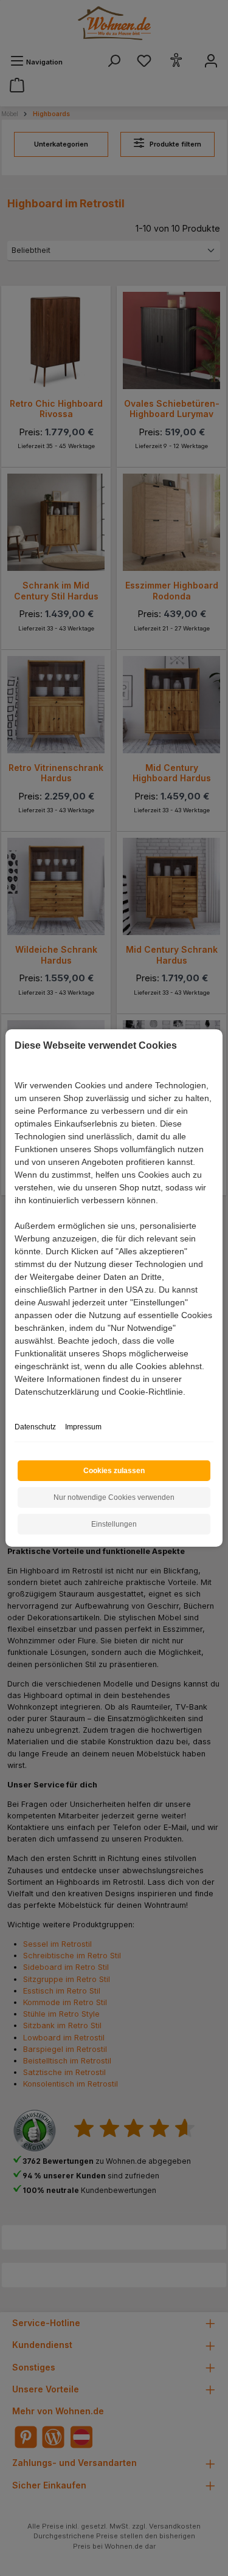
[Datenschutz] (16, 1405)
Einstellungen (114, 1524)
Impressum (83, 1427)
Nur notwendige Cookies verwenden (114, 1497)
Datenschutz (35, 1427)
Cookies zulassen (114, 1471)
